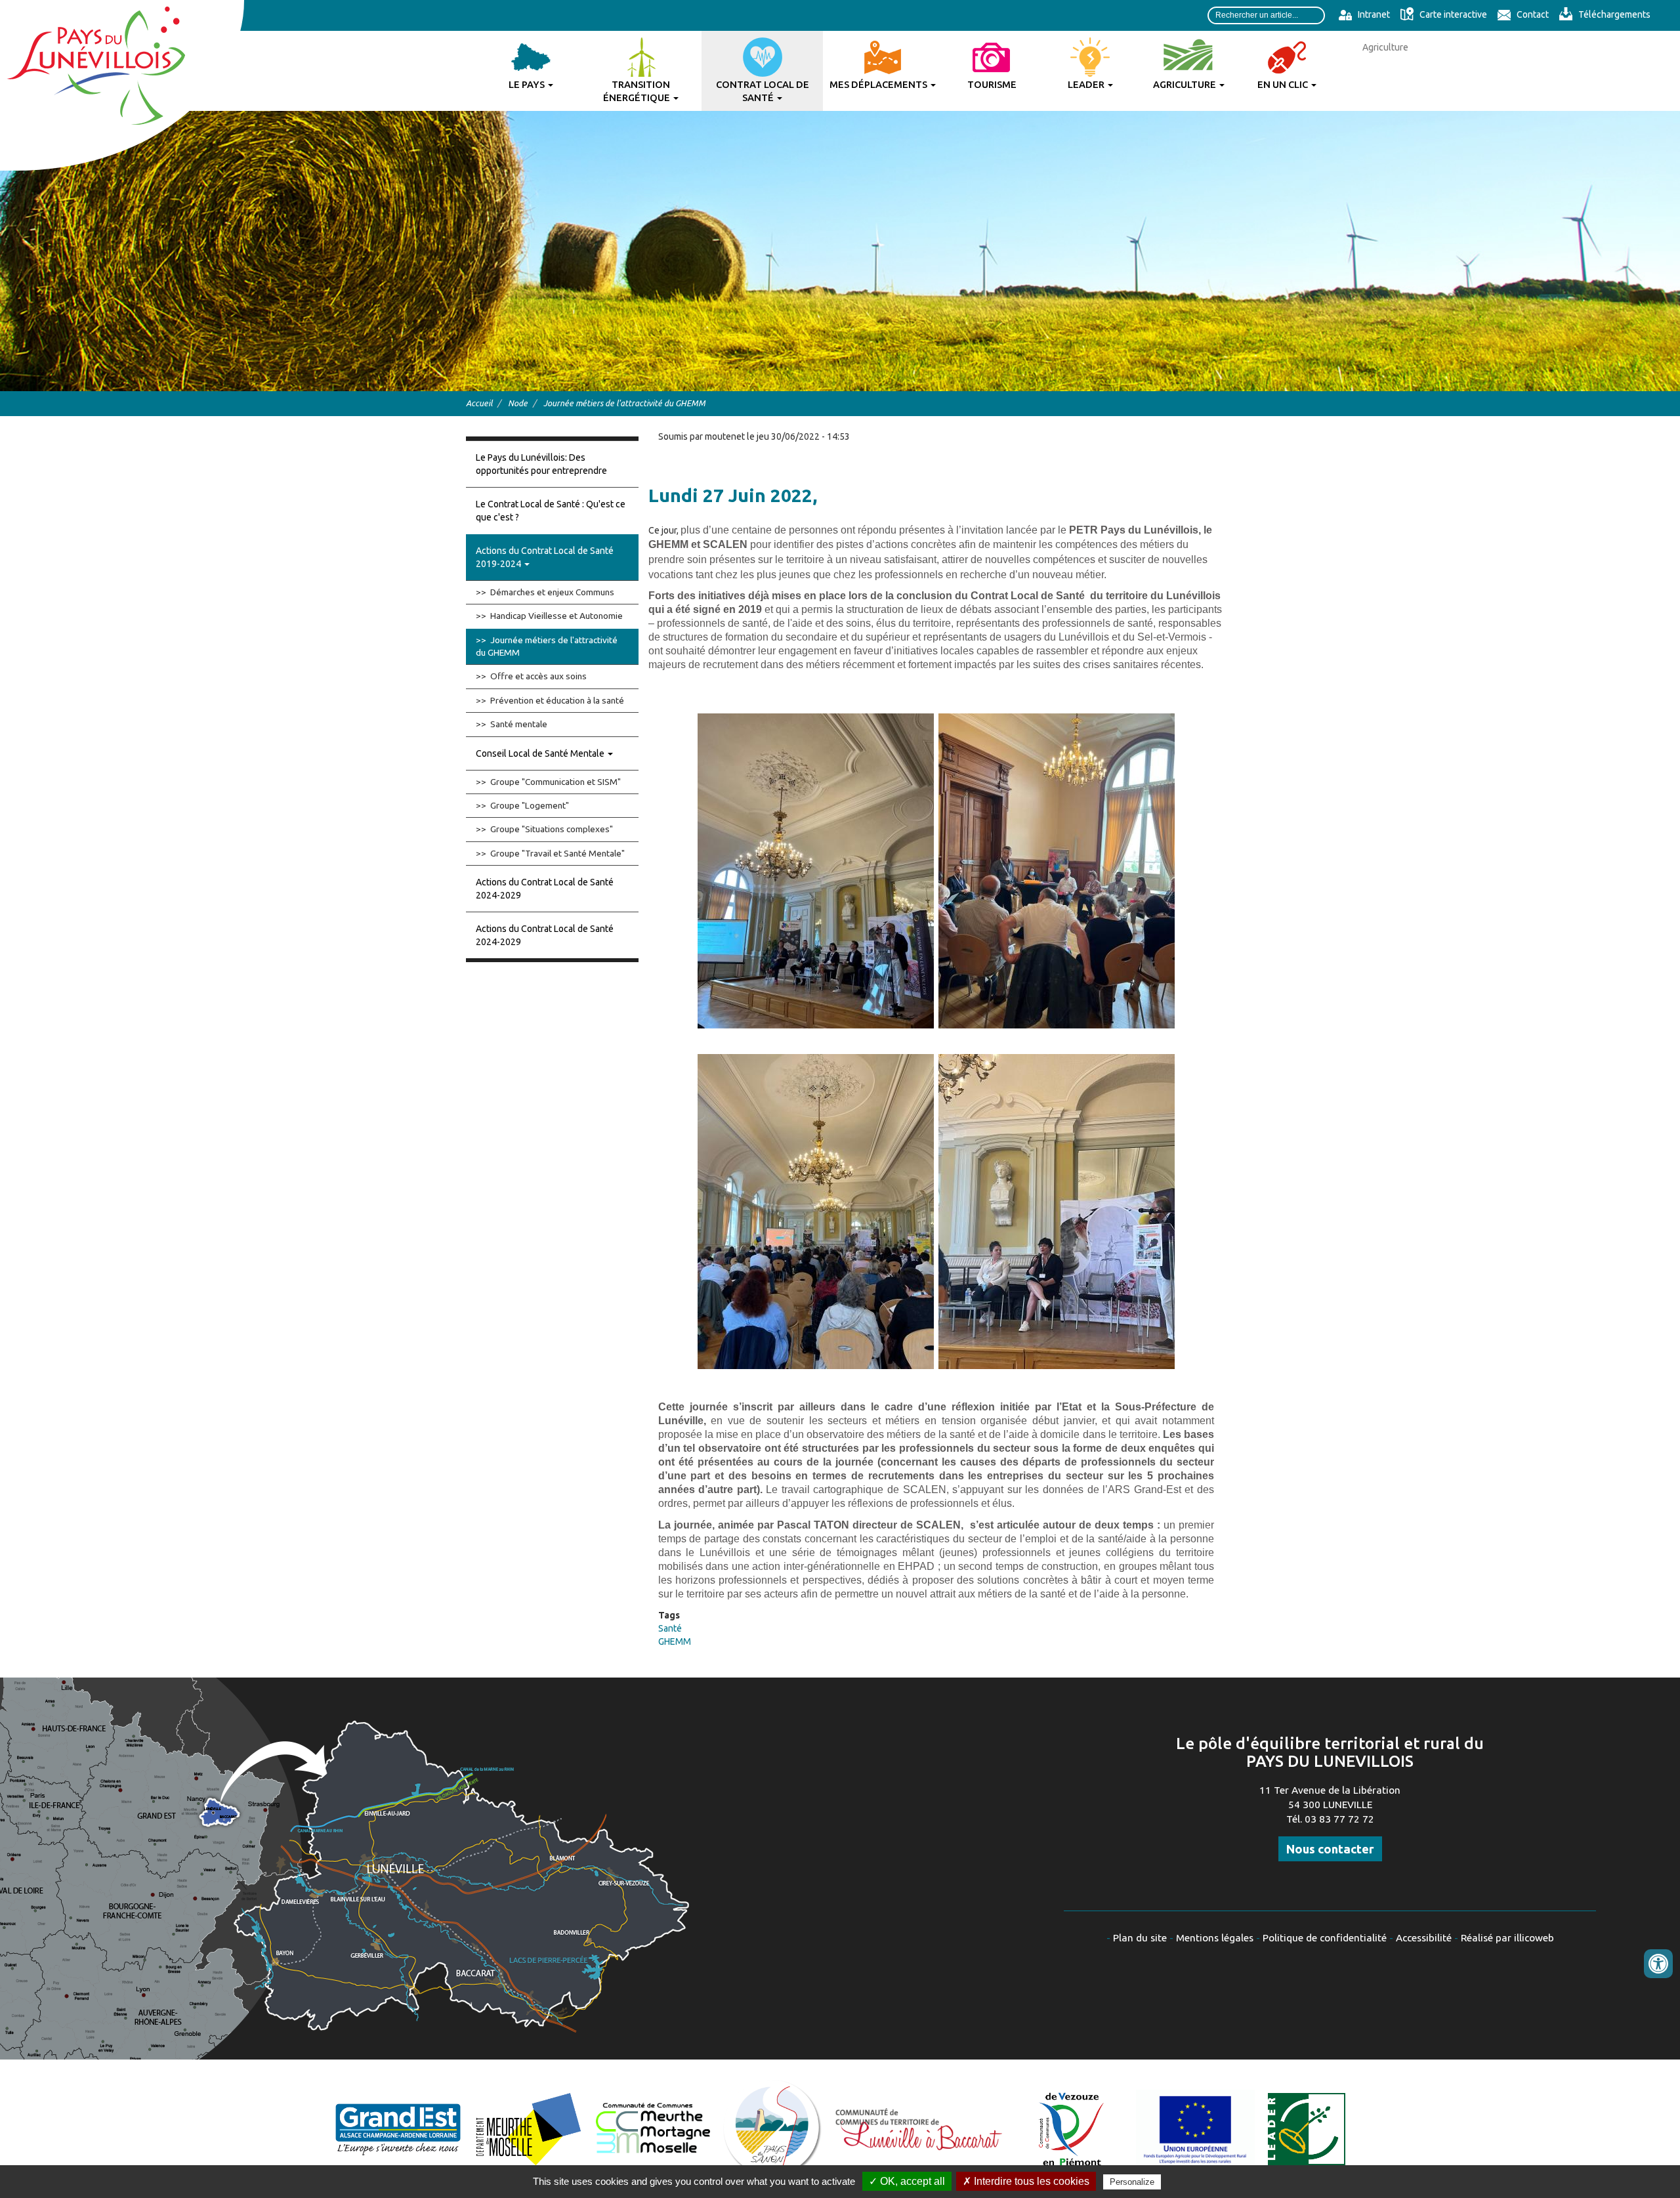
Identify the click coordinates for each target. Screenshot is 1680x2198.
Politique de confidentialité (1325, 1938)
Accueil (479, 403)
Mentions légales (1215, 1938)
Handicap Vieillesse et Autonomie (556, 616)
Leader (1087, 84)
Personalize (1132, 2182)
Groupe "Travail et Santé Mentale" (557, 853)
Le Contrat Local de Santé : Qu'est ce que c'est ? (551, 511)
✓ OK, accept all (907, 2181)
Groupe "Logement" (530, 805)
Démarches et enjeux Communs (552, 592)
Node (518, 403)
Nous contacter (1330, 1849)
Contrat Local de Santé (763, 91)
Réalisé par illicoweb (1507, 1938)
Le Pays (528, 84)
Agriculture (1186, 84)
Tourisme (992, 84)
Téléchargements (1613, 14)
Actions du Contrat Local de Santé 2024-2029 (545, 889)
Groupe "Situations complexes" (552, 829)
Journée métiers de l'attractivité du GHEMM (547, 646)
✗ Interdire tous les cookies (1026, 2181)
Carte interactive (1452, 14)
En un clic (1284, 84)
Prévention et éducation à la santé (557, 700)
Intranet (1373, 14)
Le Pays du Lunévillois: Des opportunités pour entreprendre (541, 464)
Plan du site (1140, 1938)
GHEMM (675, 1641)
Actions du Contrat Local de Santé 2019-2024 (545, 557)
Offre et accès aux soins (538, 676)
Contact (1532, 14)
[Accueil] (122, 85)
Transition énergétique (638, 91)
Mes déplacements (879, 84)
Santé (670, 1628)
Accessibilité (1424, 1938)
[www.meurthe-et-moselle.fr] (529, 2128)
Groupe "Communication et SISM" (556, 782)
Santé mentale (519, 724)
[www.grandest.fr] (398, 2128)
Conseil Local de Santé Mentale (541, 753)
